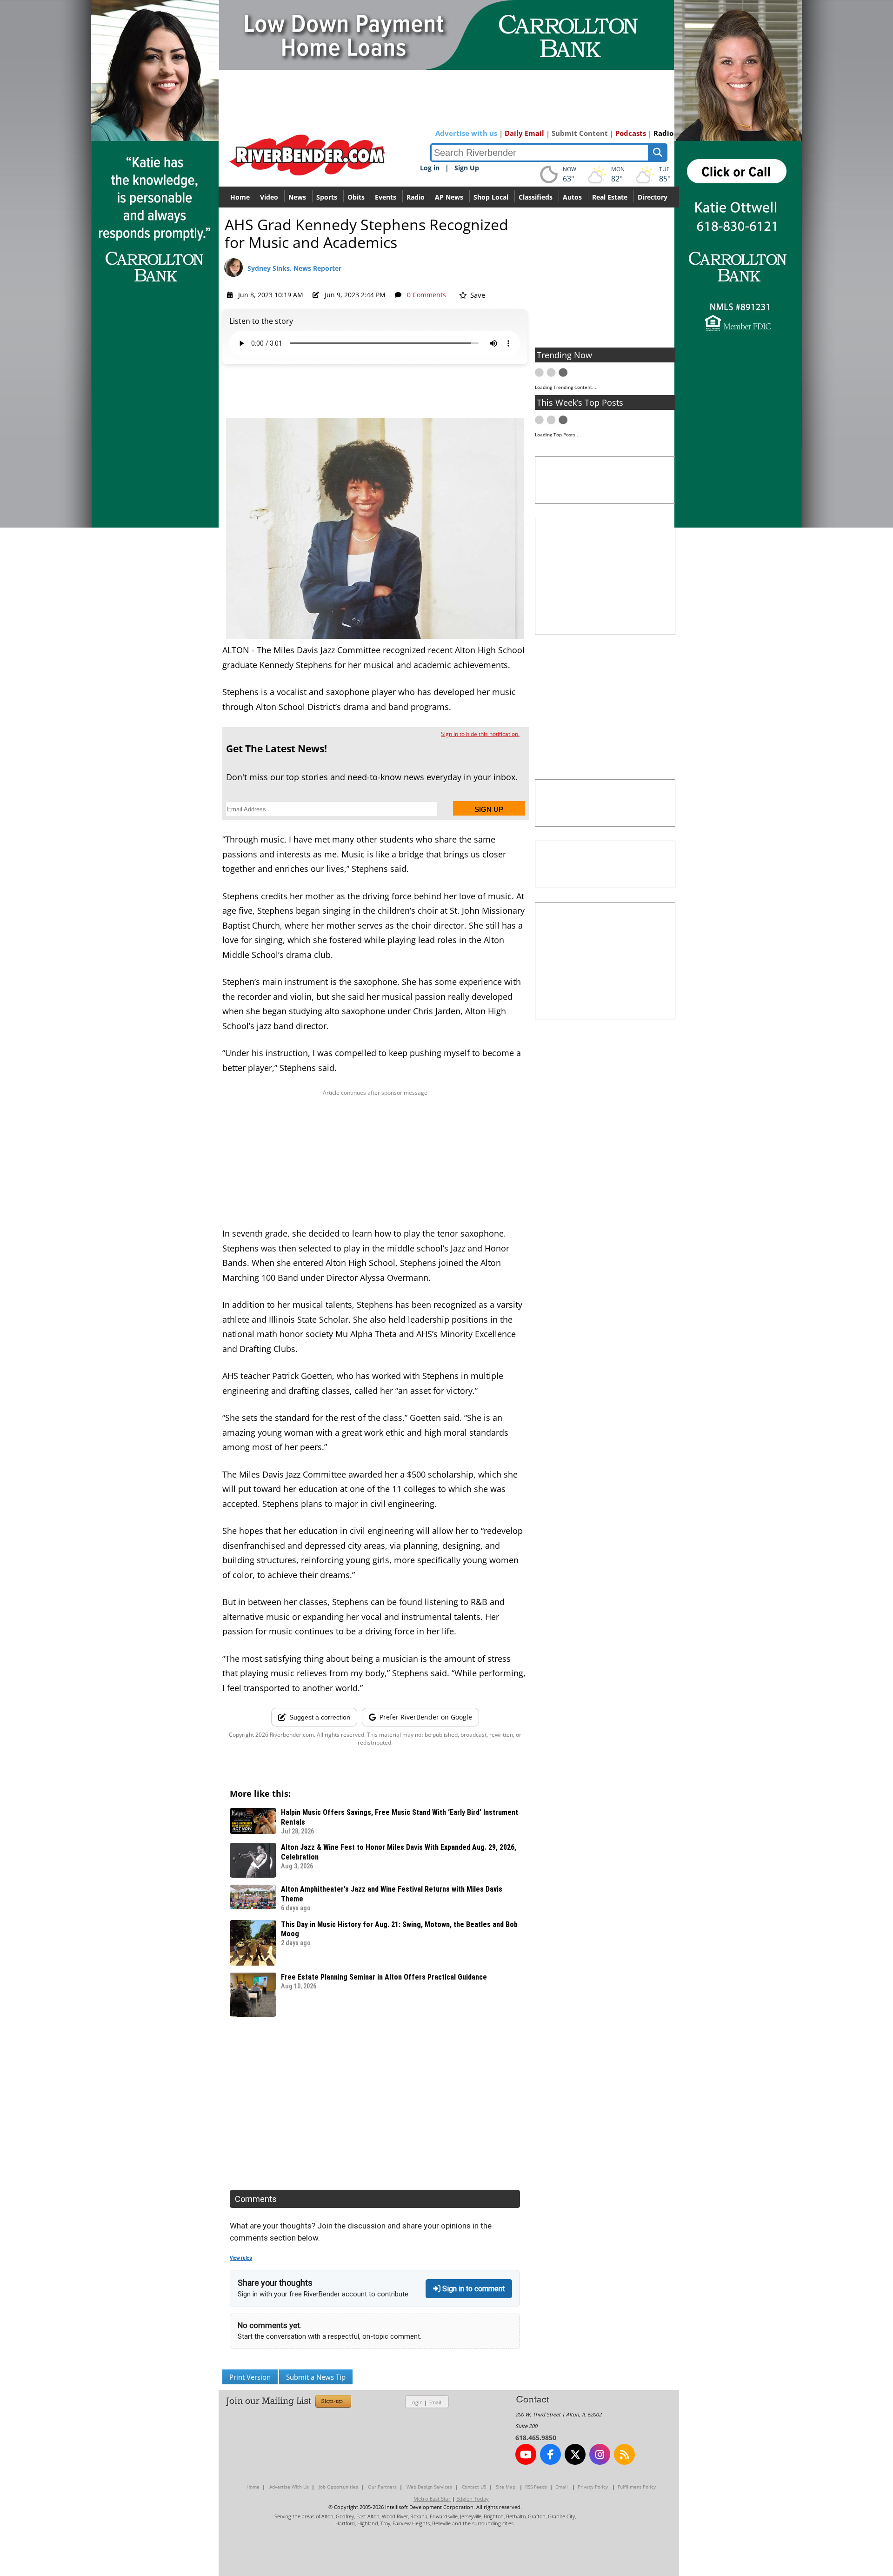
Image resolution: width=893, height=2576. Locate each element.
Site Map (506, 2487)
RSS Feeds (536, 2487)
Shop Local (491, 197)
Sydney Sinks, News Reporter (294, 268)
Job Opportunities (338, 2487)
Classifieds (536, 197)
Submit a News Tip (316, 2377)
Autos (572, 197)
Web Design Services (429, 2487)
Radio (663, 133)
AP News (449, 197)
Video (269, 197)
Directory (653, 197)
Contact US (474, 2487)
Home (240, 197)
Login (416, 2402)
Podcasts (631, 133)
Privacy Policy (593, 2487)
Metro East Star (432, 2499)
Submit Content (580, 133)
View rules (241, 2258)
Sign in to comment (473, 2289)
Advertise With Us (289, 2487)
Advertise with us (466, 133)
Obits (356, 197)
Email (435, 2402)
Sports (327, 197)
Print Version (250, 2377)
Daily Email (524, 133)
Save (477, 295)
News (297, 197)
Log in (430, 168)
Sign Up (467, 168)
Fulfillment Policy (637, 2487)
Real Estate (610, 197)
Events (386, 197)
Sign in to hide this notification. (480, 734)
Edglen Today (473, 2499)
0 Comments (427, 295)
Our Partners (382, 2487)
